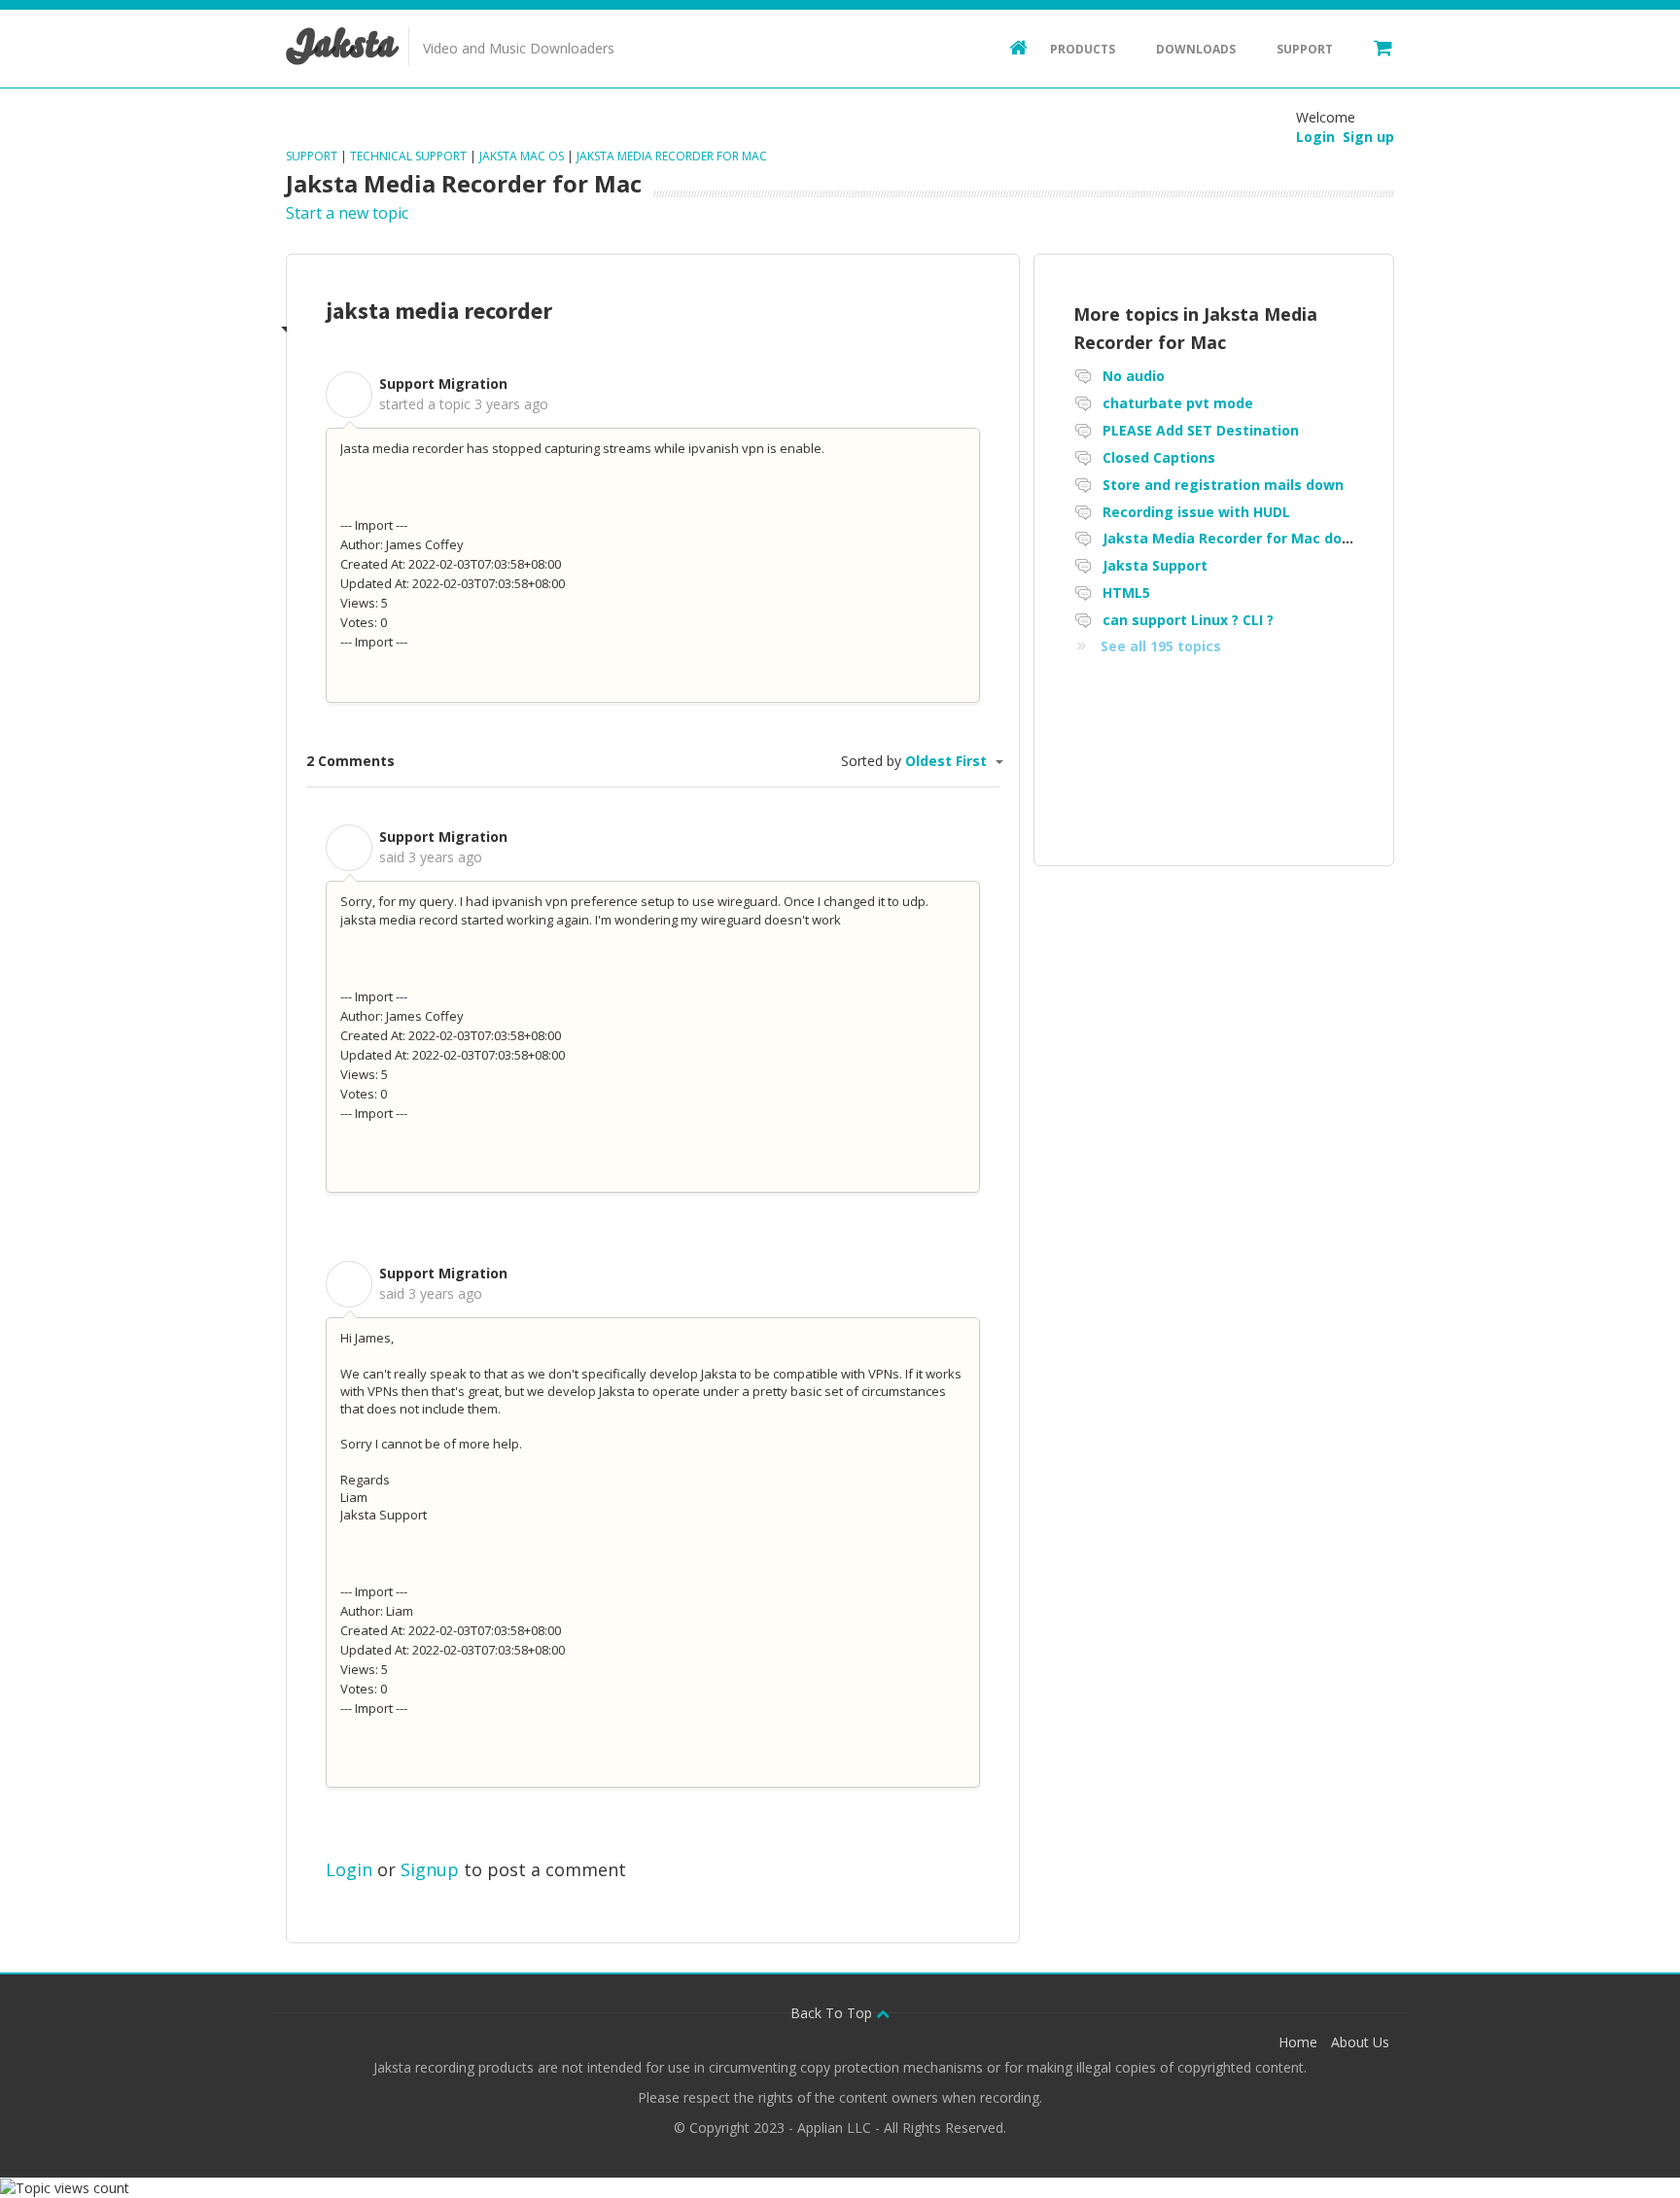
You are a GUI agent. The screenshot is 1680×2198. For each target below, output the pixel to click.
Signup (430, 1869)
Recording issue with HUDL (1196, 512)
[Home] (1009, 47)
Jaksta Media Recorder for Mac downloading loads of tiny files (1322, 538)
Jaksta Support (1155, 565)
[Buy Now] (1374, 47)
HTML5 (1126, 593)
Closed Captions (1159, 457)
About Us (1360, 2042)
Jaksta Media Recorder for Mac (672, 156)
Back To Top (833, 2013)
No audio (1134, 376)
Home (1298, 2042)
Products (1083, 49)
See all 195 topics (1161, 646)
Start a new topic (347, 213)
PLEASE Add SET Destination (1201, 430)
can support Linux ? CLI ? (1188, 620)
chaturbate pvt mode (1178, 403)
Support (1305, 49)
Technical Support (408, 156)
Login (349, 1869)
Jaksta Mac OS (522, 156)
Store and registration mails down (1223, 485)
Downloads (1196, 49)
